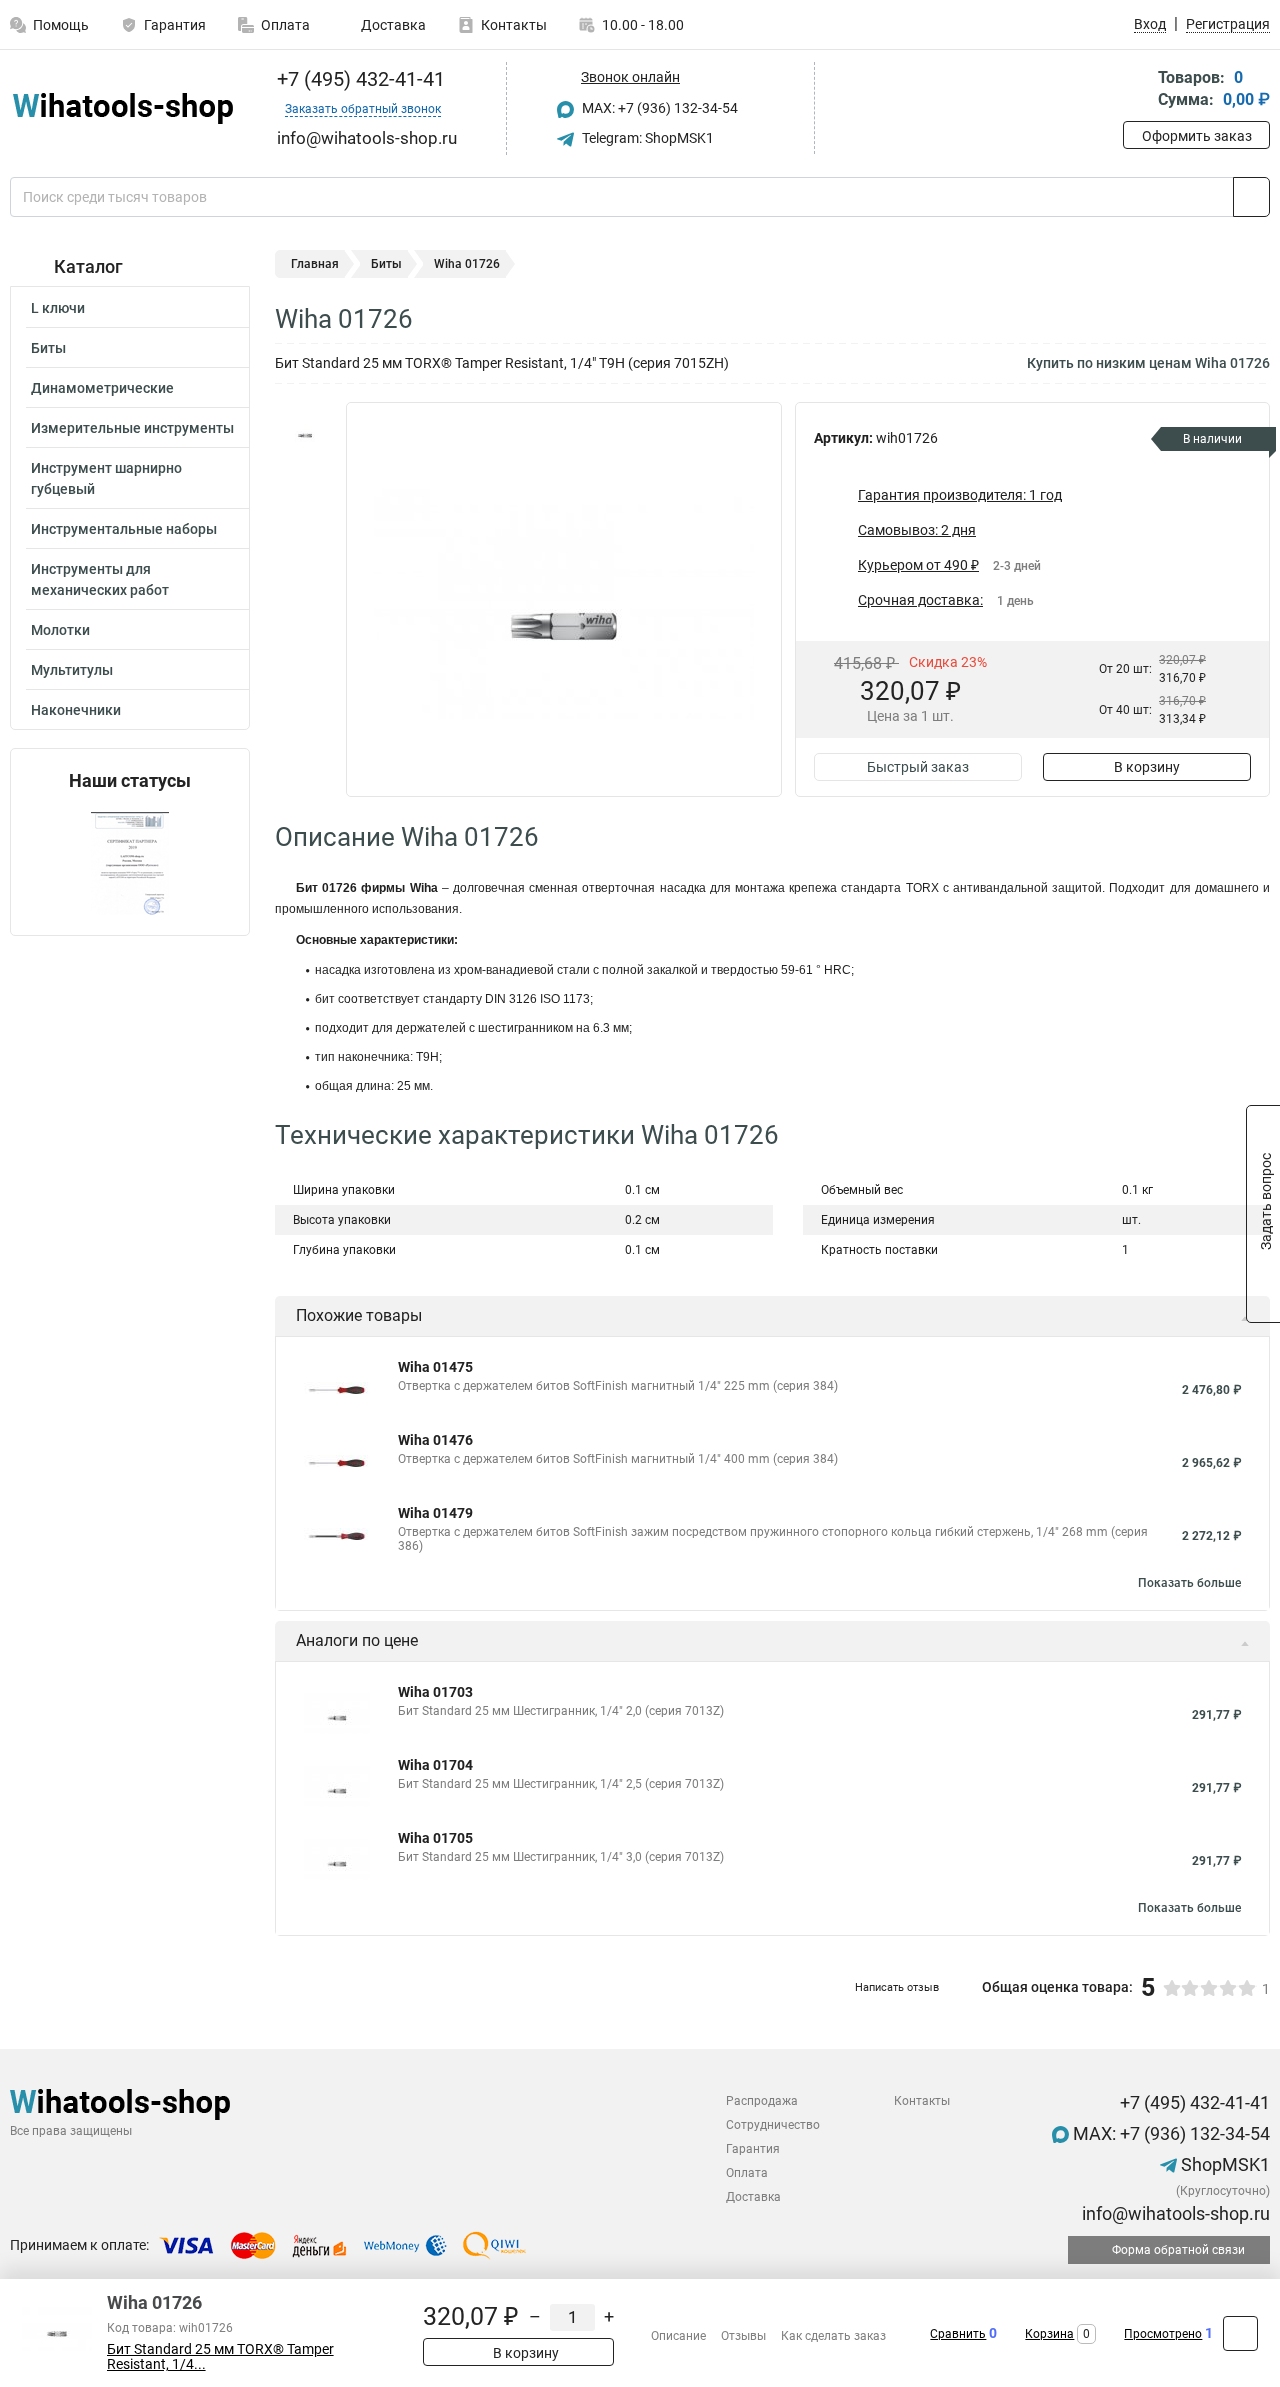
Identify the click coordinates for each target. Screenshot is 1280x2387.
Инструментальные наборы (124, 529)
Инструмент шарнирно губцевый (106, 478)
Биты (48, 348)
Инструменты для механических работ (100, 579)
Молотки (60, 630)
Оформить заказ (1197, 136)
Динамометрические (102, 388)
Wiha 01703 (435, 1692)
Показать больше (1189, 1583)
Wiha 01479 (435, 1513)
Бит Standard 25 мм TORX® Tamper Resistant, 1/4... (220, 2357)
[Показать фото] (305, 432)
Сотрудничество (773, 2125)
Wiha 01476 (435, 1440)
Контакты (514, 25)
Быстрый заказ (918, 767)
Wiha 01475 (435, 1367)
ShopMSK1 (1223, 2164)
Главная (315, 264)
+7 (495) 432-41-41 (358, 79)
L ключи (58, 308)
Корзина (1049, 2334)
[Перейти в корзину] (1137, 90)
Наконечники (76, 710)
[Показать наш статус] (130, 863)
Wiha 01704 (435, 1765)
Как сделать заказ (833, 2336)
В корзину (1147, 767)
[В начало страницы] (1240, 2333)
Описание (678, 2336)
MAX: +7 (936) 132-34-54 (658, 108)
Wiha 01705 (435, 1838)
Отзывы (743, 2336)
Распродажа (762, 2101)
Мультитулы (72, 670)
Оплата (285, 25)
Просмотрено (1163, 2334)
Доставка (392, 25)
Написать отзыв (897, 1987)
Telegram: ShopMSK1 (646, 138)
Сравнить (958, 2334)
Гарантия (175, 25)
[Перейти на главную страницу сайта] (122, 108)
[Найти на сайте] (1251, 197)
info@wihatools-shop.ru (1174, 2213)
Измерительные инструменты (132, 428)
